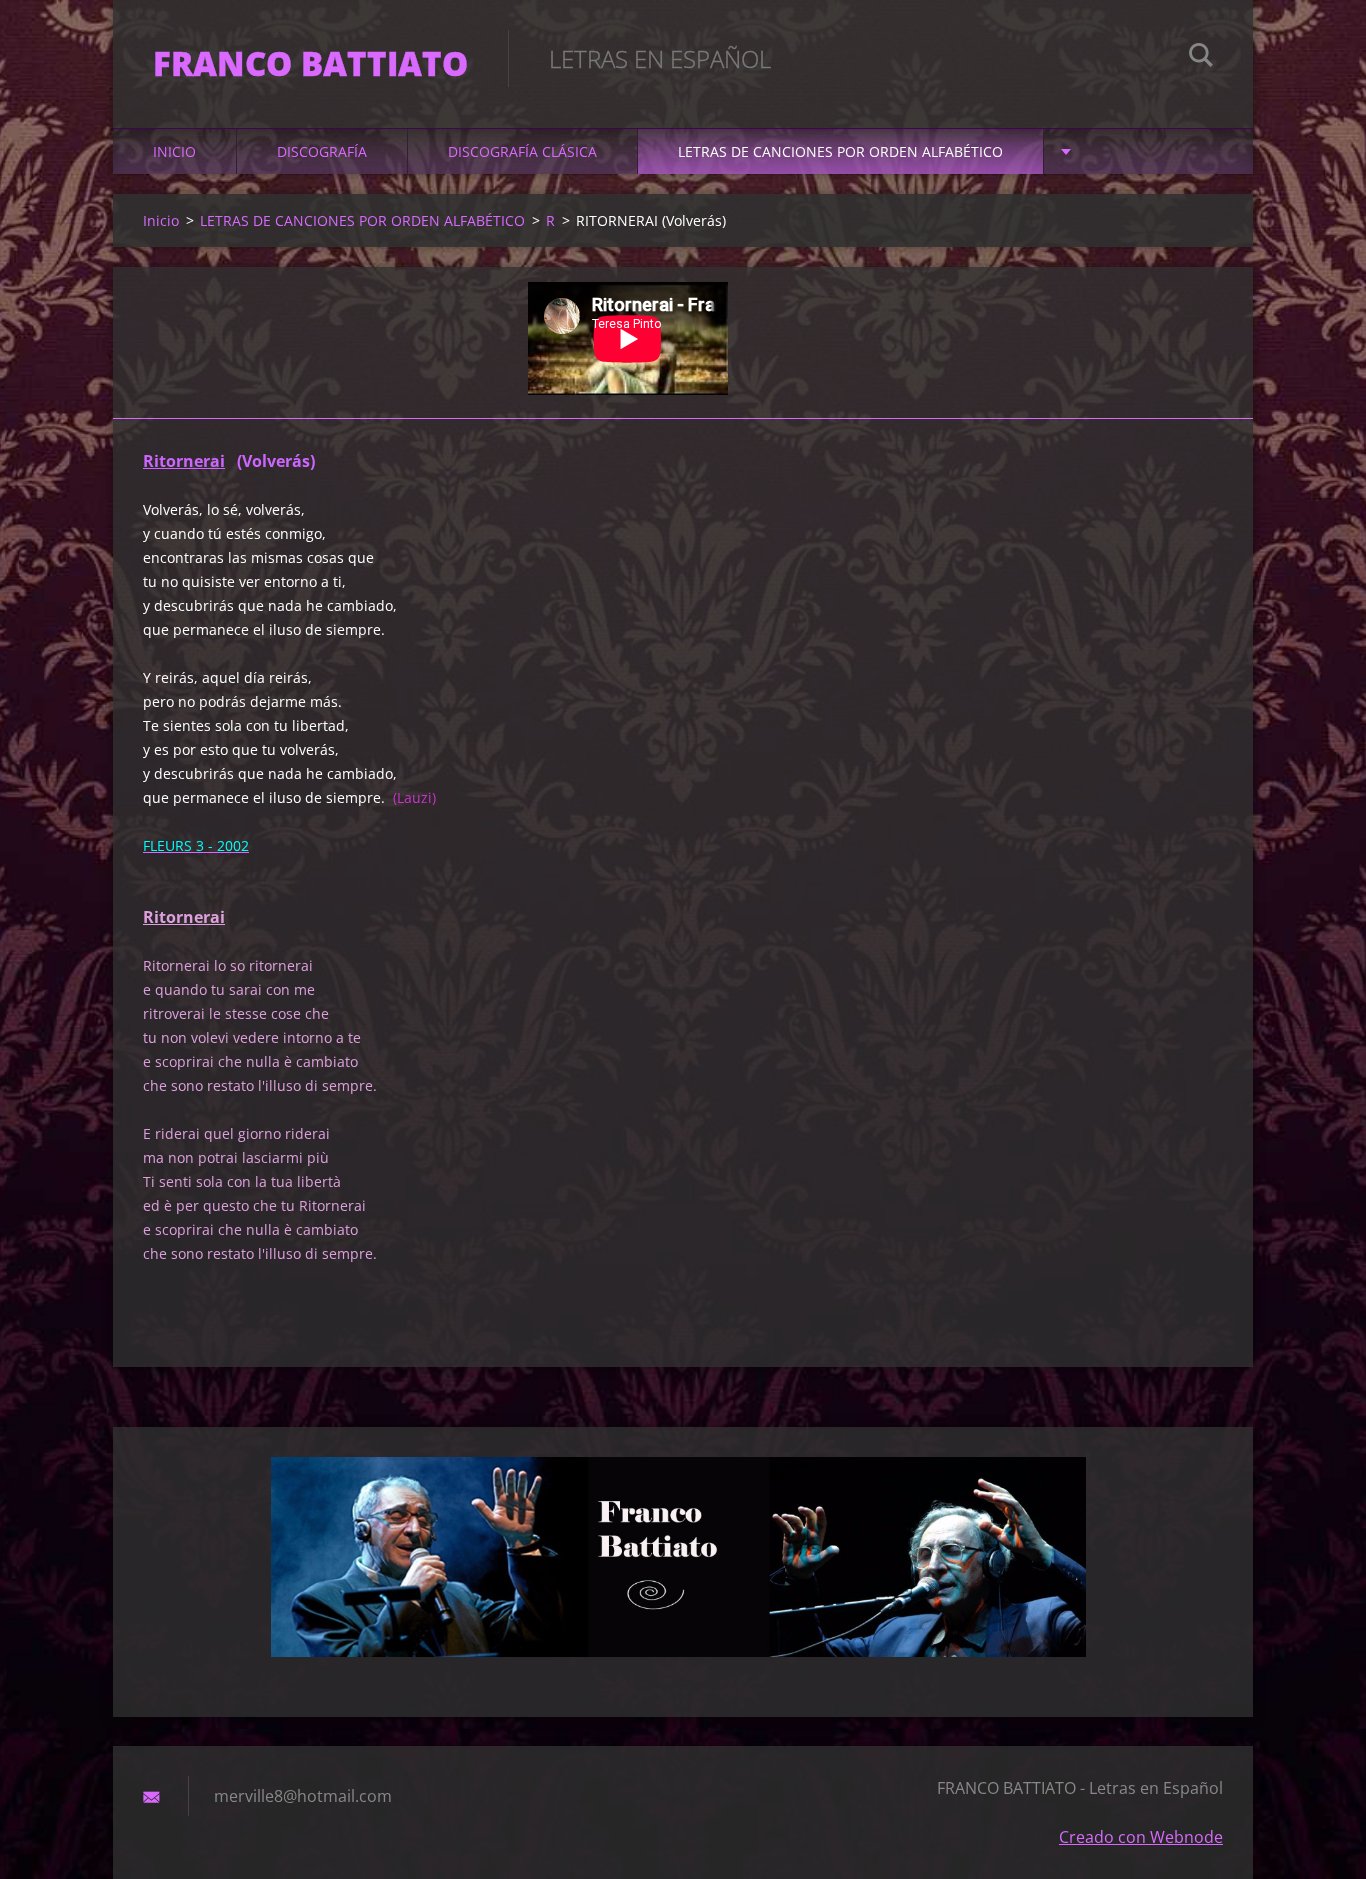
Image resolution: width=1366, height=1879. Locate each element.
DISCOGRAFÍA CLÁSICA (522, 151)
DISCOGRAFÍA (322, 151)
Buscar (1201, 58)
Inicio (174, 151)
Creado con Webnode (1141, 1837)
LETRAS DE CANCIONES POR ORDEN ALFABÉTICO (840, 151)
